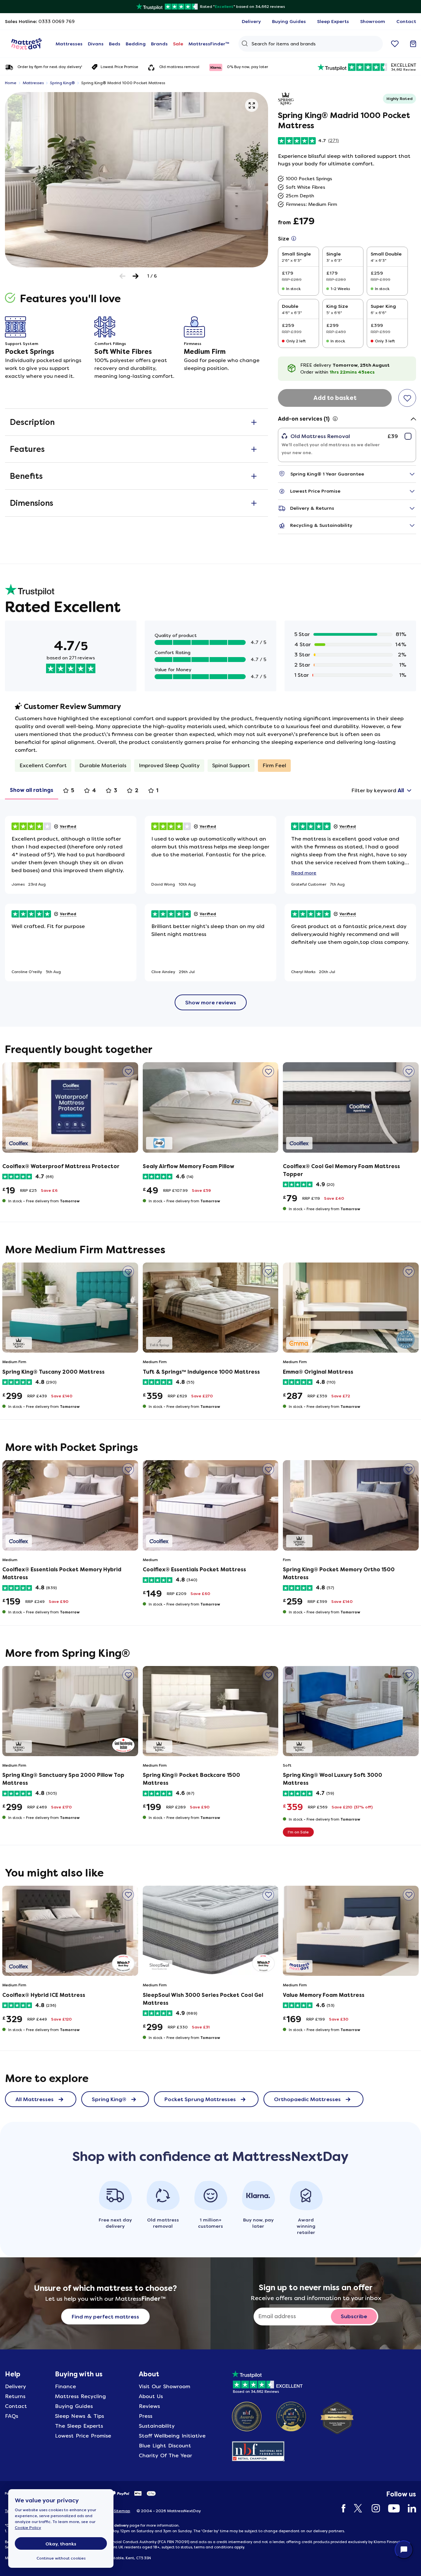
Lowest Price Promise (119, 67)
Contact (16, 2406)
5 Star (302, 634)
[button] (252, 105)
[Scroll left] (123, 276)
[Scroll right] (136, 276)
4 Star (303, 644)
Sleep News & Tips (79, 2416)
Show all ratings (32, 790)
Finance (65, 2386)
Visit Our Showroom (164, 2386)
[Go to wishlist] (395, 44)
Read (304, 873)
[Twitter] (355, 2508)
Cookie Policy (28, 2528)
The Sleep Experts (79, 2426)
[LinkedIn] (409, 2508)
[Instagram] (372, 2508)
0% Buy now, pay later (248, 67)
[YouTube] (391, 2508)
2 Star (302, 665)
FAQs (12, 2416)
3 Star (302, 655)
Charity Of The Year (165, 2455)
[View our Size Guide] (294, 239)
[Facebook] (340, 2508)
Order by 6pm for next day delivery (50, 67)
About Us (151, 2396)
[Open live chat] (404, 2550)
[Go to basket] (413, 44)
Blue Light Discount (165, 2446)
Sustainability (157, 2426)
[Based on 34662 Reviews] (267, 2381)
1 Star (302, 675)
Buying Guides (74, 2406)
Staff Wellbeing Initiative (172, 2436)
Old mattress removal (179, 67)
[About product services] (335, 419)
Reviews (149, 2406)
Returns (15, 2396)
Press (146, 2416)
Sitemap (122, 2511)
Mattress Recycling (80, 2396)
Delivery (15, 2386)
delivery (121, 2525)
